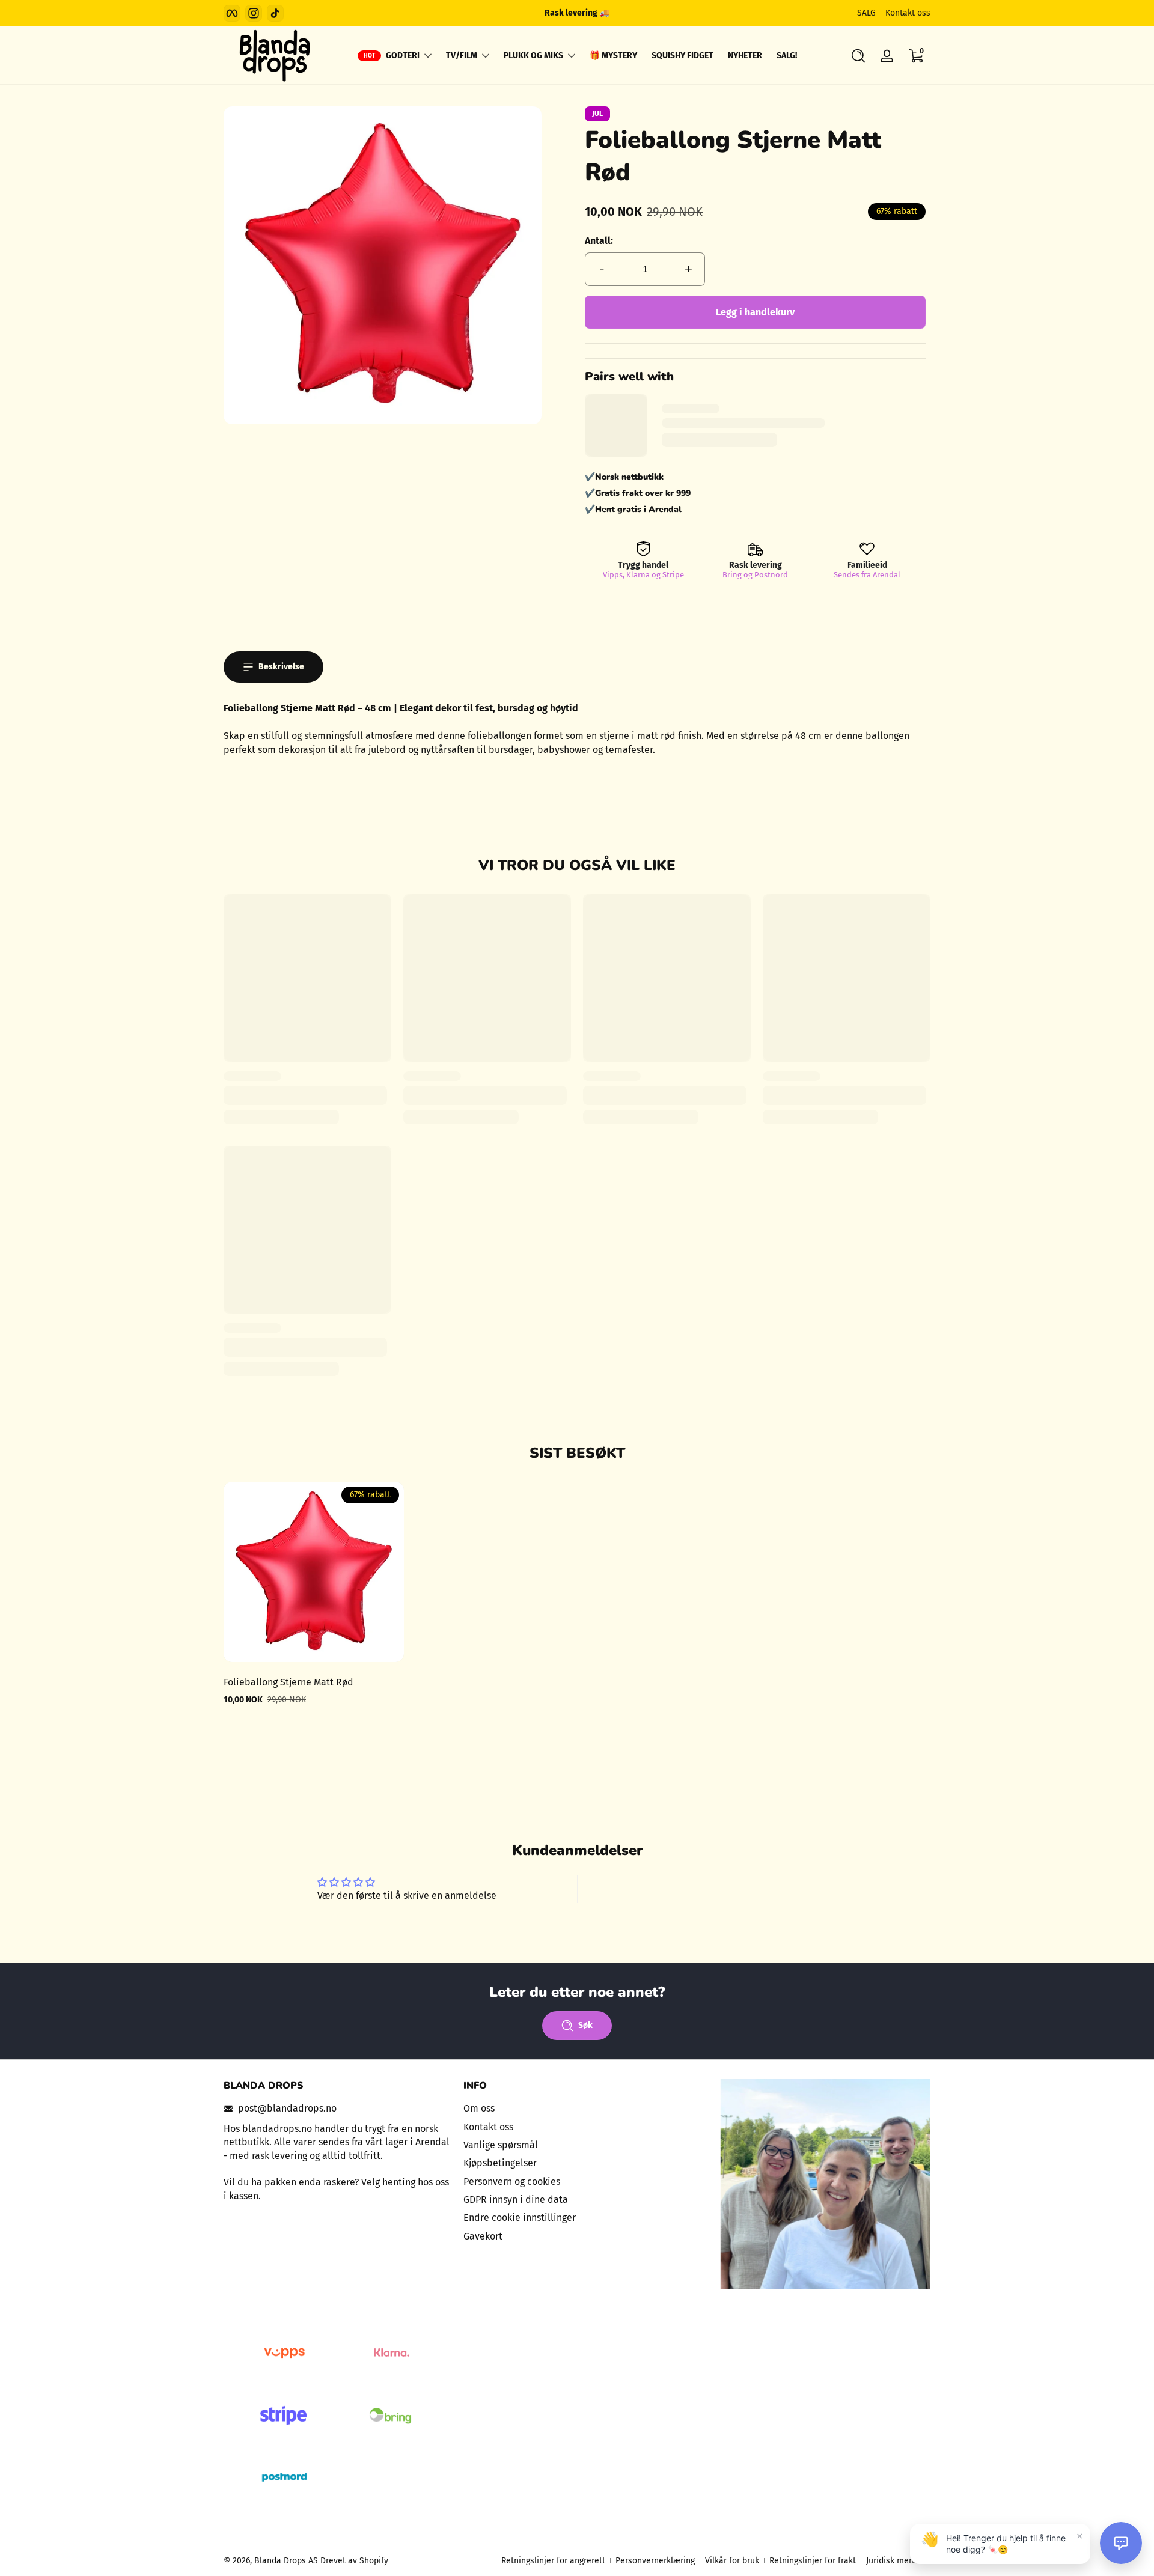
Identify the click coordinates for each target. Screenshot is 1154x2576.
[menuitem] (577, 2109)
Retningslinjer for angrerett (553, 2561)
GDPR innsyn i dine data (516, 2199)
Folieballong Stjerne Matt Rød (288, 1682)
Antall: (599, 241)
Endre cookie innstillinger (520, 2218)
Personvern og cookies (512, 2181)
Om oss (479, 2108)
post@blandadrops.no (287, 2108)
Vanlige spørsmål (501, 2144)
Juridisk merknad (898, 2561)
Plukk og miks (533, 56)
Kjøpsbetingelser (500, 2163)
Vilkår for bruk (732, 2561)
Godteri (403, 56)
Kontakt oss (908, 13)
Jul (597, 114)
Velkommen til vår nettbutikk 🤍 (577, 13)
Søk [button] (585, 2025)
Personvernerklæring (655, 2561)
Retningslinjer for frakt (813, 2561)
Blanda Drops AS (287, 2561)
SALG (866, 13)
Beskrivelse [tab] (281, 667)
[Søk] (858, 56)
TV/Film (462, 56)
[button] (858, 56)
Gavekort (483, 2236)
